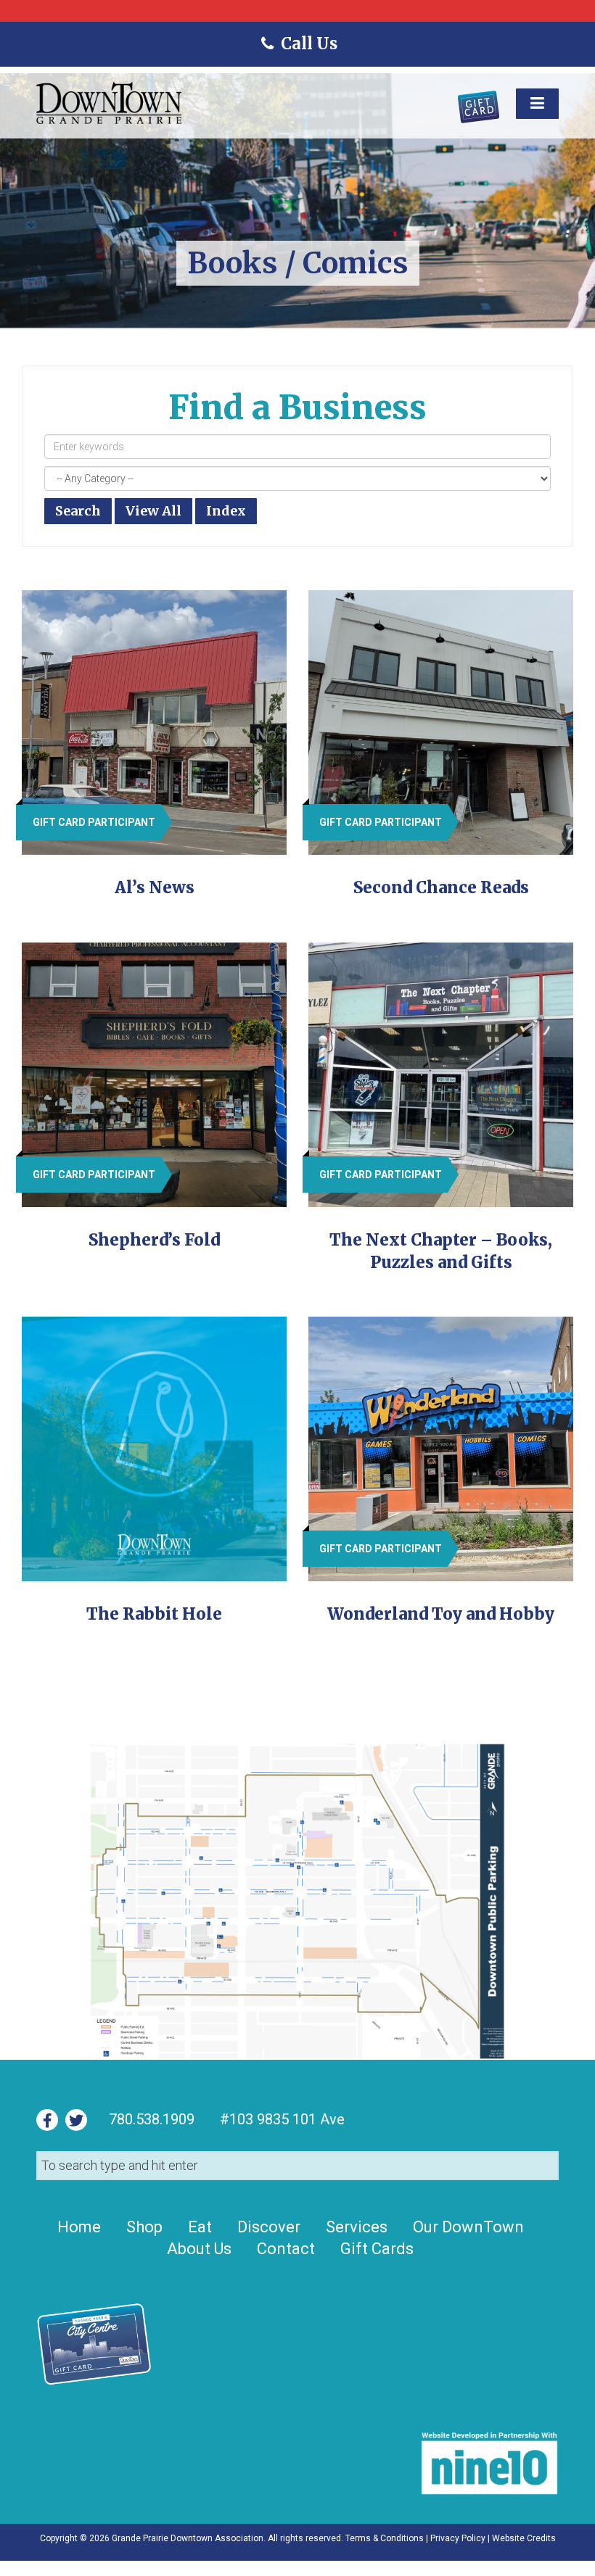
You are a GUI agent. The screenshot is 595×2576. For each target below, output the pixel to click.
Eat (200, 2227)
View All (153, 511)
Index (226, 511)
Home (79, 2227)
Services (357, 2227)
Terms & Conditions (385, 2538)
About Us (199, 2249)
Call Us (308, 44)
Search (78, 511)
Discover (269, 2227)
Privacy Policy (458, 2538)
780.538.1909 (152, 2119)
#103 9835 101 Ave (280, 2119)
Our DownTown (468, 2227)
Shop (144, 2227)
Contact (286, 2249)
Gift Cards (377, 2249)
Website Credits (524, 2538)
